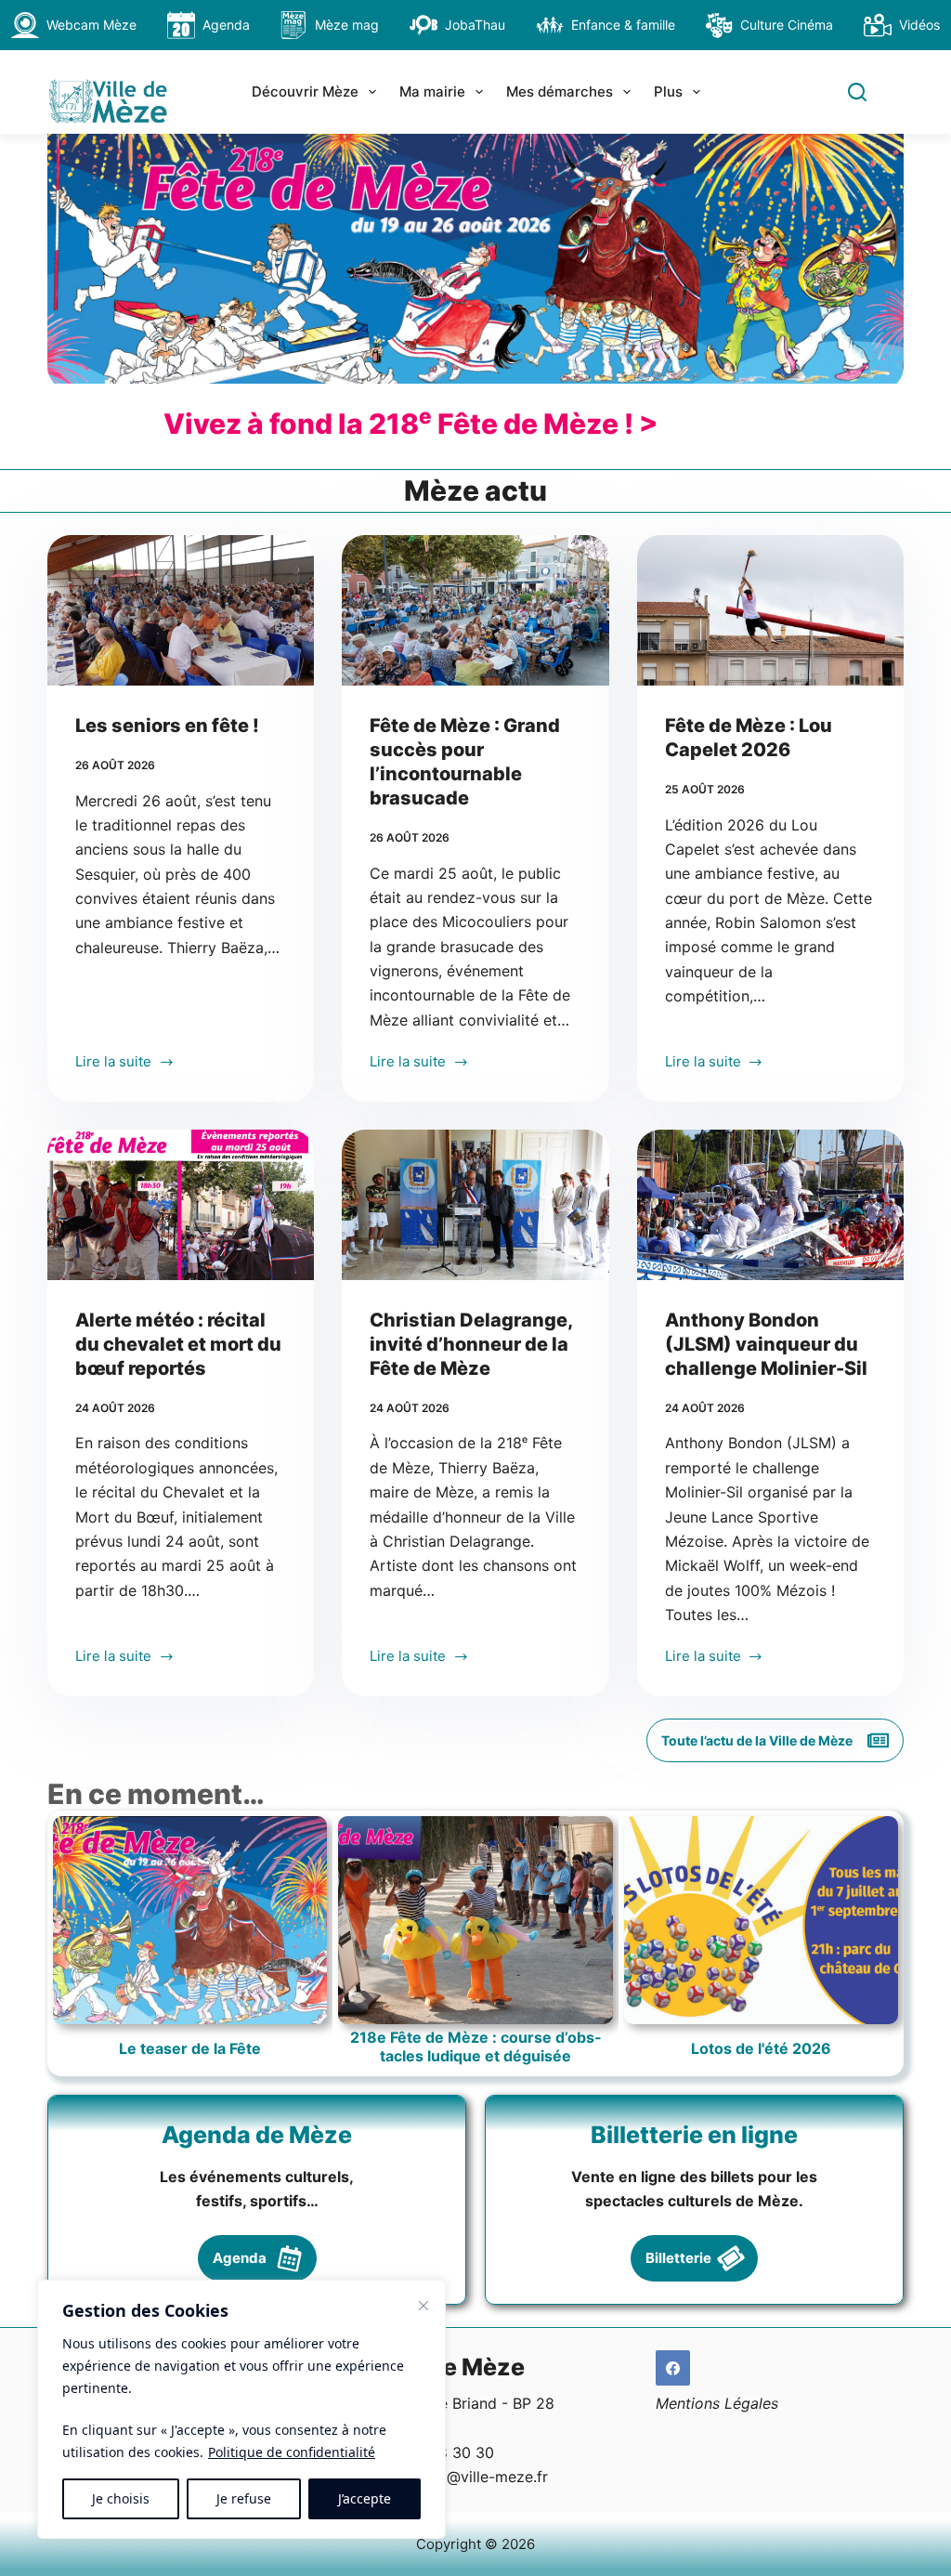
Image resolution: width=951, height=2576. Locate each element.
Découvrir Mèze (305, 92)
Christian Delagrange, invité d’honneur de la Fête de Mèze (471, 1344)
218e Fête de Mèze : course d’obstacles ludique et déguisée (475, 2046)
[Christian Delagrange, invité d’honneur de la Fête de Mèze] (475, 1205)
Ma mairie (432, 92)
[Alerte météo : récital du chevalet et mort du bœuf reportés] (181, 1205)
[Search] (857, 92)
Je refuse (244, 2498)
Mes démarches (560, 92)
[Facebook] (673, 2368)
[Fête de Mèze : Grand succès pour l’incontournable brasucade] (475, 610)
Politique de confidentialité (292, 2452)
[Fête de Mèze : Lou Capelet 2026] (770, 610)
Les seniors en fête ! (167, 726)
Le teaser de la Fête (190, 2049)
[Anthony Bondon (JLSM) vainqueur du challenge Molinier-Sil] (770, 1205)
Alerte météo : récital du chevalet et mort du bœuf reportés (178, 1344)
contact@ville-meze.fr (470, 2477)
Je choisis (121, 2498)
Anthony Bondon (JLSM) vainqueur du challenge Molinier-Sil (766, 1344)
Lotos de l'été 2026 (761, 2049)
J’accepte (365, 2498)
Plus (668, 92)
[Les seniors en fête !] (181, 610)
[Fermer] (423, 2306)
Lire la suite (113, 1063)
